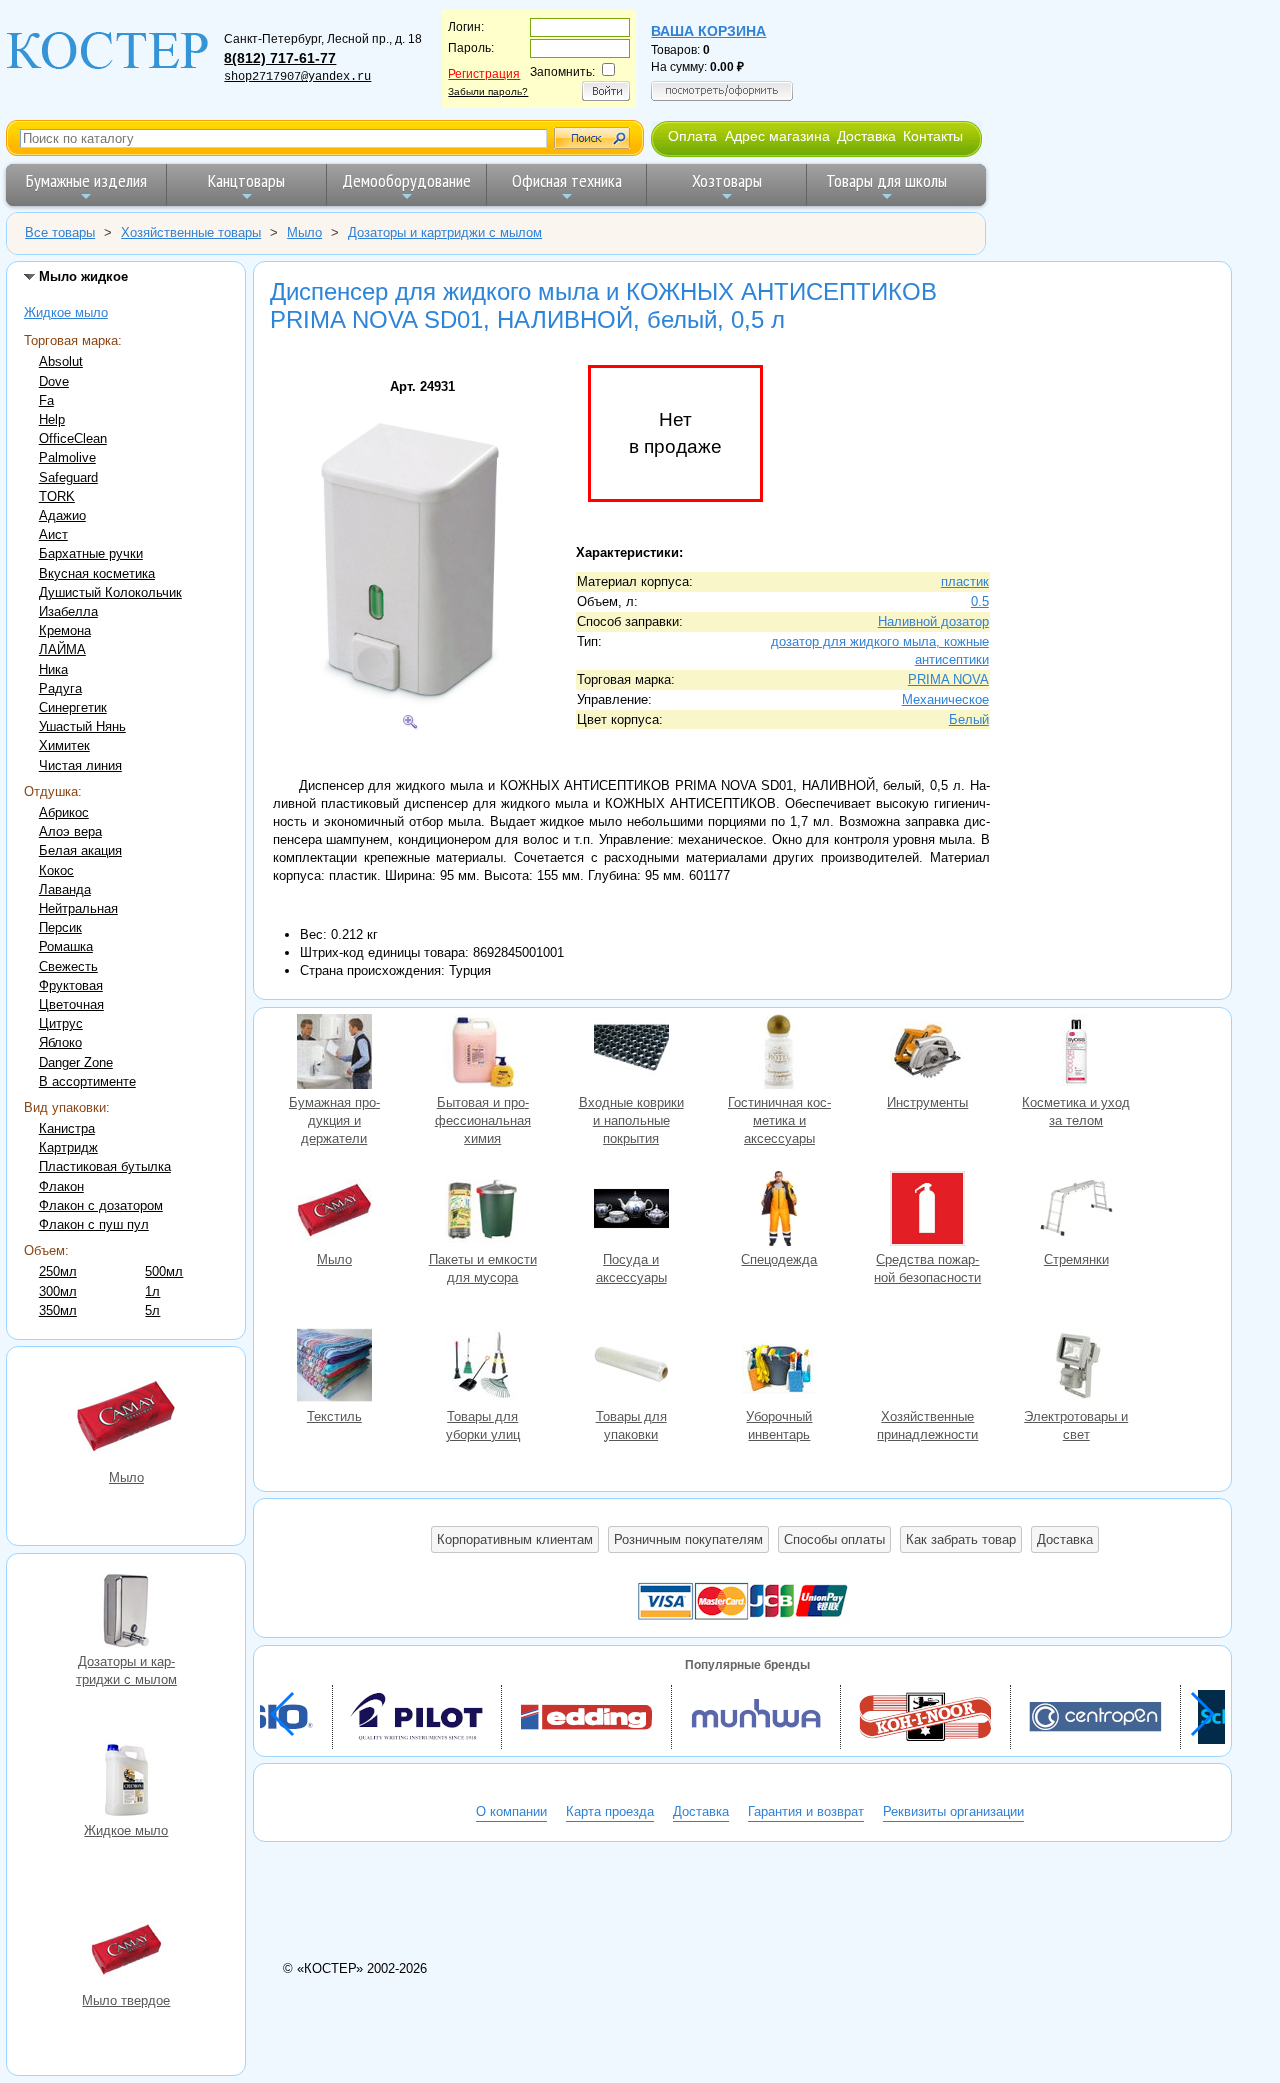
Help (52, 419)
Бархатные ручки (91, 553)
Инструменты (928, 1054)
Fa (46, 400)
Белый (969, 719)
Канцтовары (246, 180)
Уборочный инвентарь (779, 1368)
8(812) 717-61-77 (280, 58)
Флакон (61, 1186)
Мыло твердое (126, 1952)
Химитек (64, 745)
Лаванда (65, 889)
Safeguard (68, 477)
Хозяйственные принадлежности (928, 1368)
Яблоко (60, 1042)
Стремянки (1076, 1211)
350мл (58, 1310)
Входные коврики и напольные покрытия (631, 1054)
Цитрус (61, 1023)
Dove (54, 381)
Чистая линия (80, 765)
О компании (511, 1811)
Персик (60, 927)
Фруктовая (71, 985)
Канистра (67, 1128)
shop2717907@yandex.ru (297, 77)
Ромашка (66, 946)
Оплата (692, 136)
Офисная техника (567, 180)
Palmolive (67, 457)
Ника (53, 669)
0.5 (980, 601)
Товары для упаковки (631, 1368)
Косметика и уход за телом (1076, 1054)
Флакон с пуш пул (94, 1224)
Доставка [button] (1065, 1539)
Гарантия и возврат (806, 1811)
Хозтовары (727, 180)
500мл (164, 1271)
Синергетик (73, 707)
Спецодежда (779, 1211)
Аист (53, 534)
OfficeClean (73, 438)
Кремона (65, 630)
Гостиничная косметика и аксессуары (779, 1054)
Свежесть (68, 966)
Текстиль (334, 1368)
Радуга (60, 688)
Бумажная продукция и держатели (334, 1054)
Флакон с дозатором (101, 1205)
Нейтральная (78, 908)
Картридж (68, 1147)
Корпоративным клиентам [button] (515, 1539)
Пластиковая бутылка (105, 1166)
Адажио (62, 515)
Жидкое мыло (66, 312)
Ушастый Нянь (82, 726)
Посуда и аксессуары (631, 1211)
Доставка (866, 136)
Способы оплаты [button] (834, 1539)
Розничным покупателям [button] (688, 1539)
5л (152, 1310)
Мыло (126, 1416)
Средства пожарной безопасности (928, 1211)
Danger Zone (76, 1062)
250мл (58, 1271)
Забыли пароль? (488, 91)
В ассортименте (87, 1081)
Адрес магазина (777, 136)
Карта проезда (610, 1811)
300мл (58, 1291)
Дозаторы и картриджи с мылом (126, 1613)
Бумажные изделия (86, 180)
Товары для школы (886, 180)
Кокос (56, 870)
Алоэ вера (70, 831)
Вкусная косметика (97, 573)
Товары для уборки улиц (483, 1368)
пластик (965, 581)
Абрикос (64, 812)
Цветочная (71, 1004)
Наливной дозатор (933, 621)
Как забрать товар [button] (961, 1539)
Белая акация (80, 850)
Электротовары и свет (1076, 1368)
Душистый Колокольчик (110, 592)
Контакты (933, 136)
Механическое (945, 699)
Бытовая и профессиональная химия (483, 1054)
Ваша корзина (708, 31)
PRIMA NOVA (948, 679)
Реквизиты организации (953, 1811)
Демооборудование (406, 180)
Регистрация (484, 74)
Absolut (61, 361)
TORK (57, 496)
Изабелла (68, 611)
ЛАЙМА (62, 649)
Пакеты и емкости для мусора (483, 1211)
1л (152, 1291)
